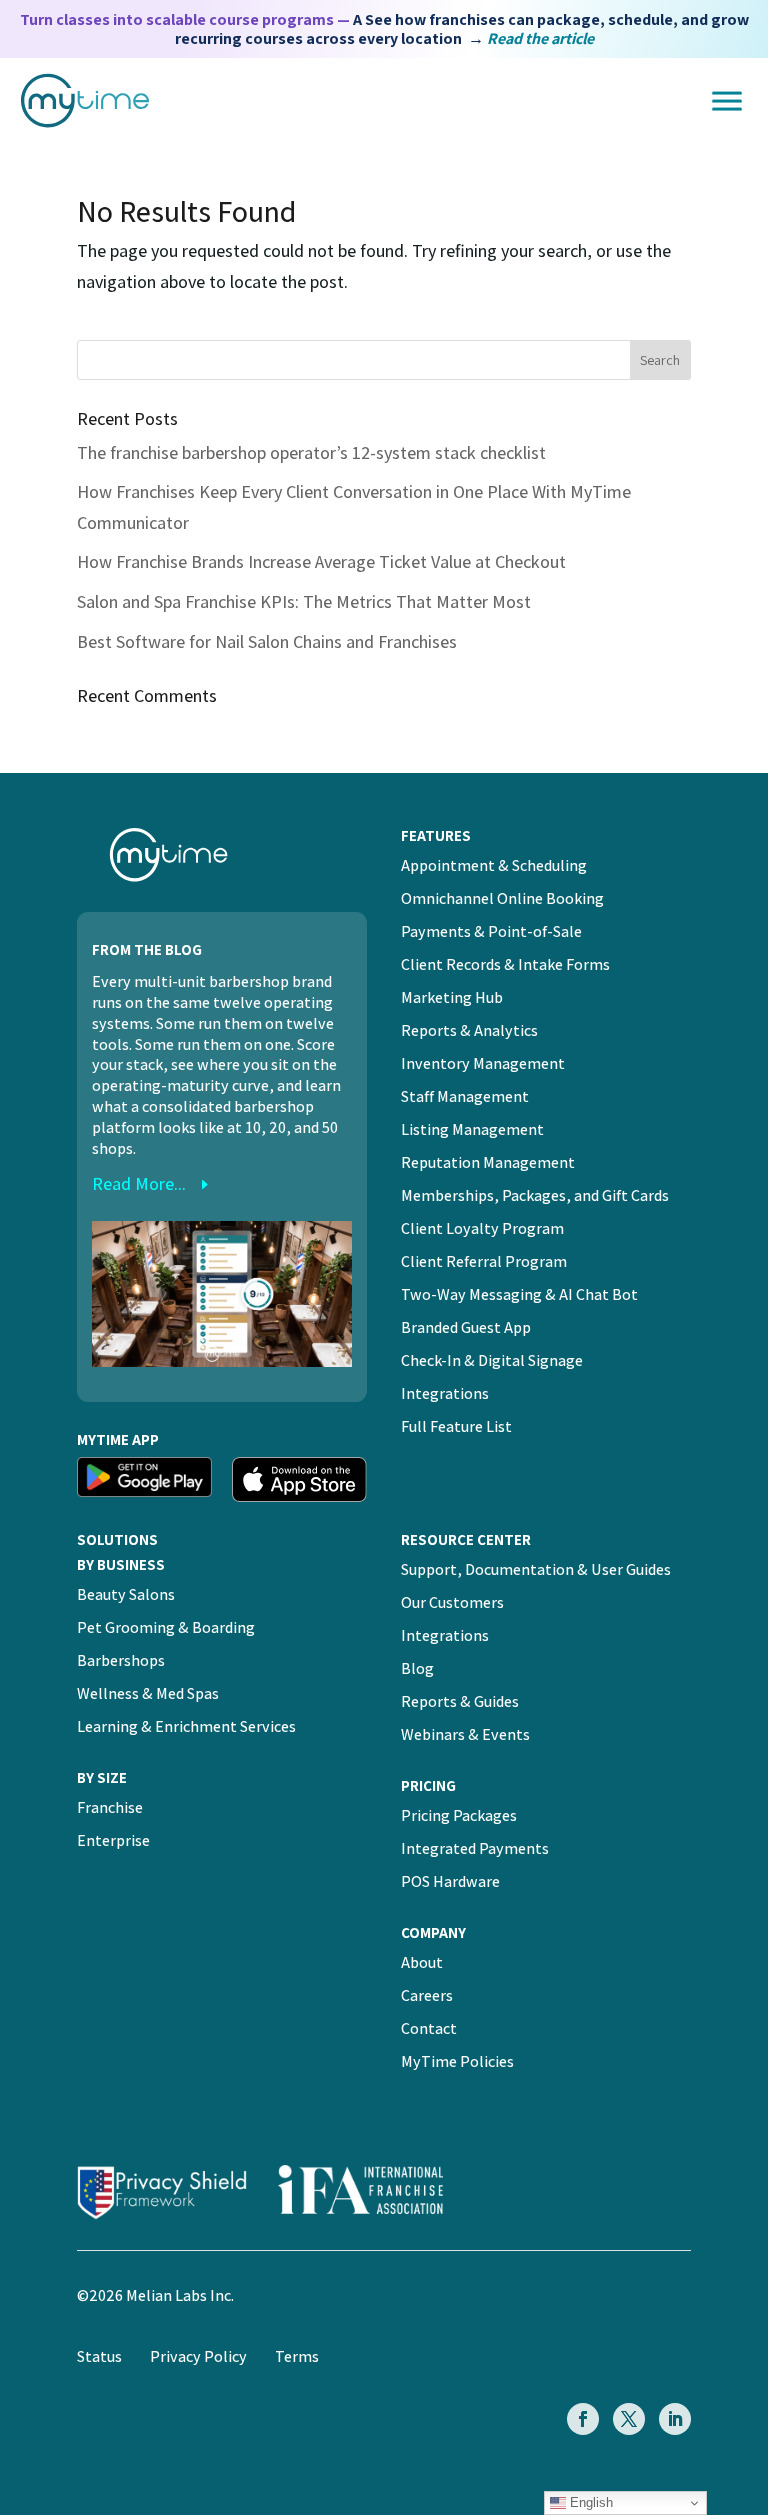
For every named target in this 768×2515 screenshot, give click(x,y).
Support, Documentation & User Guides (536, 1569)
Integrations (445, 1393)
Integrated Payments (475, 1848)
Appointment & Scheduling (494, 865)
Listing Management (472, 1129)
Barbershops (121, 1660)
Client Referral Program (484, 1261)
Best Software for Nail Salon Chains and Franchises (267, 641)
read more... (139, 1183)
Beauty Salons (126, 1594)
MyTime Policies (457, 2061)
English (589, 2502)
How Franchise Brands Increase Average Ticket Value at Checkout (321, 561)
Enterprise (113, 1840)
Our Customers (452, 1602)
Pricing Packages (459, 1815)
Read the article (540, 38)
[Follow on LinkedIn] (675, 2419)
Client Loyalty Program (482, 1228)
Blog (417, 1668)
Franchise (110, 1807)
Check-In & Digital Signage (492, 1360)
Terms (297, 2356)
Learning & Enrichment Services (186, 1726)
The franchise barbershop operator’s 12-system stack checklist (311, 452)
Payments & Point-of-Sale (491, 931)
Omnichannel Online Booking (502, 898)
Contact (429, 2028)
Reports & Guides (460, 1701)
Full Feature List (456, 1426)
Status (99, 2356)
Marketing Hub (452, 997)
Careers (427, 1995)
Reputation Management (488, 1162)
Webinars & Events (465, 1734)
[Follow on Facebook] (583, 2419)
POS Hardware (450, 1881)
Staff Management (465, 1096)
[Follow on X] (629, 2419)
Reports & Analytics (469, 1030)
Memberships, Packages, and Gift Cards (535, 1195)
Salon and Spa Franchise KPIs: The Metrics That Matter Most (304, 601)
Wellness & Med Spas (148, 1693)
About (422, 1962)
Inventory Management (483, 1063)
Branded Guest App (466, 1327)
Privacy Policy (198, 2356)
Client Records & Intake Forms (505, 964)
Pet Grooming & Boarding (166, 1627)
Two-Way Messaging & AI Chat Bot (519, 1294)
